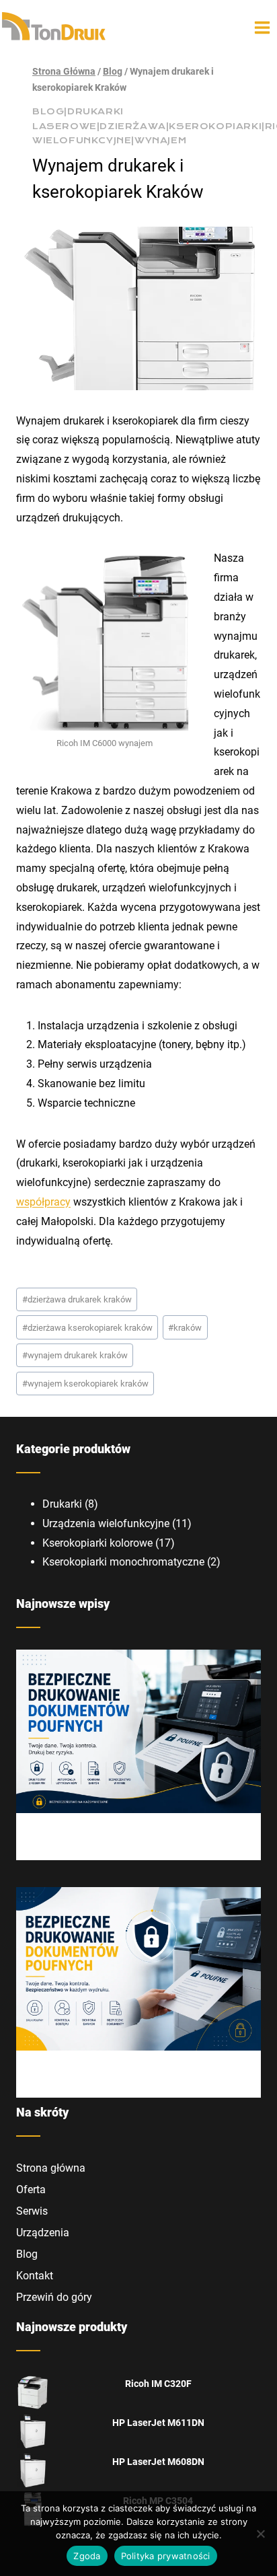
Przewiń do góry (54, 2297)
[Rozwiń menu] (263, 27)
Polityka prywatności (166, 2556)
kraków (185, 1328)
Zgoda (87, 2556)
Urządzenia (43, 2233)
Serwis (32, 2211)
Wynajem (160, 141)
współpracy (43, 1202)
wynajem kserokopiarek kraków (85, 1384)
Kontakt (35, 2276)
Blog (48, 112)
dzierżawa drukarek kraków (77, 1299)
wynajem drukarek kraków (75, 1355)
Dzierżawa (132, 126)
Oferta (31, 2189)
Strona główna (51, 2168)
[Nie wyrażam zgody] (260, 2534)
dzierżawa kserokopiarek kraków (87, 1328)
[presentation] (138, 1731)
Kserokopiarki (215, 126)
